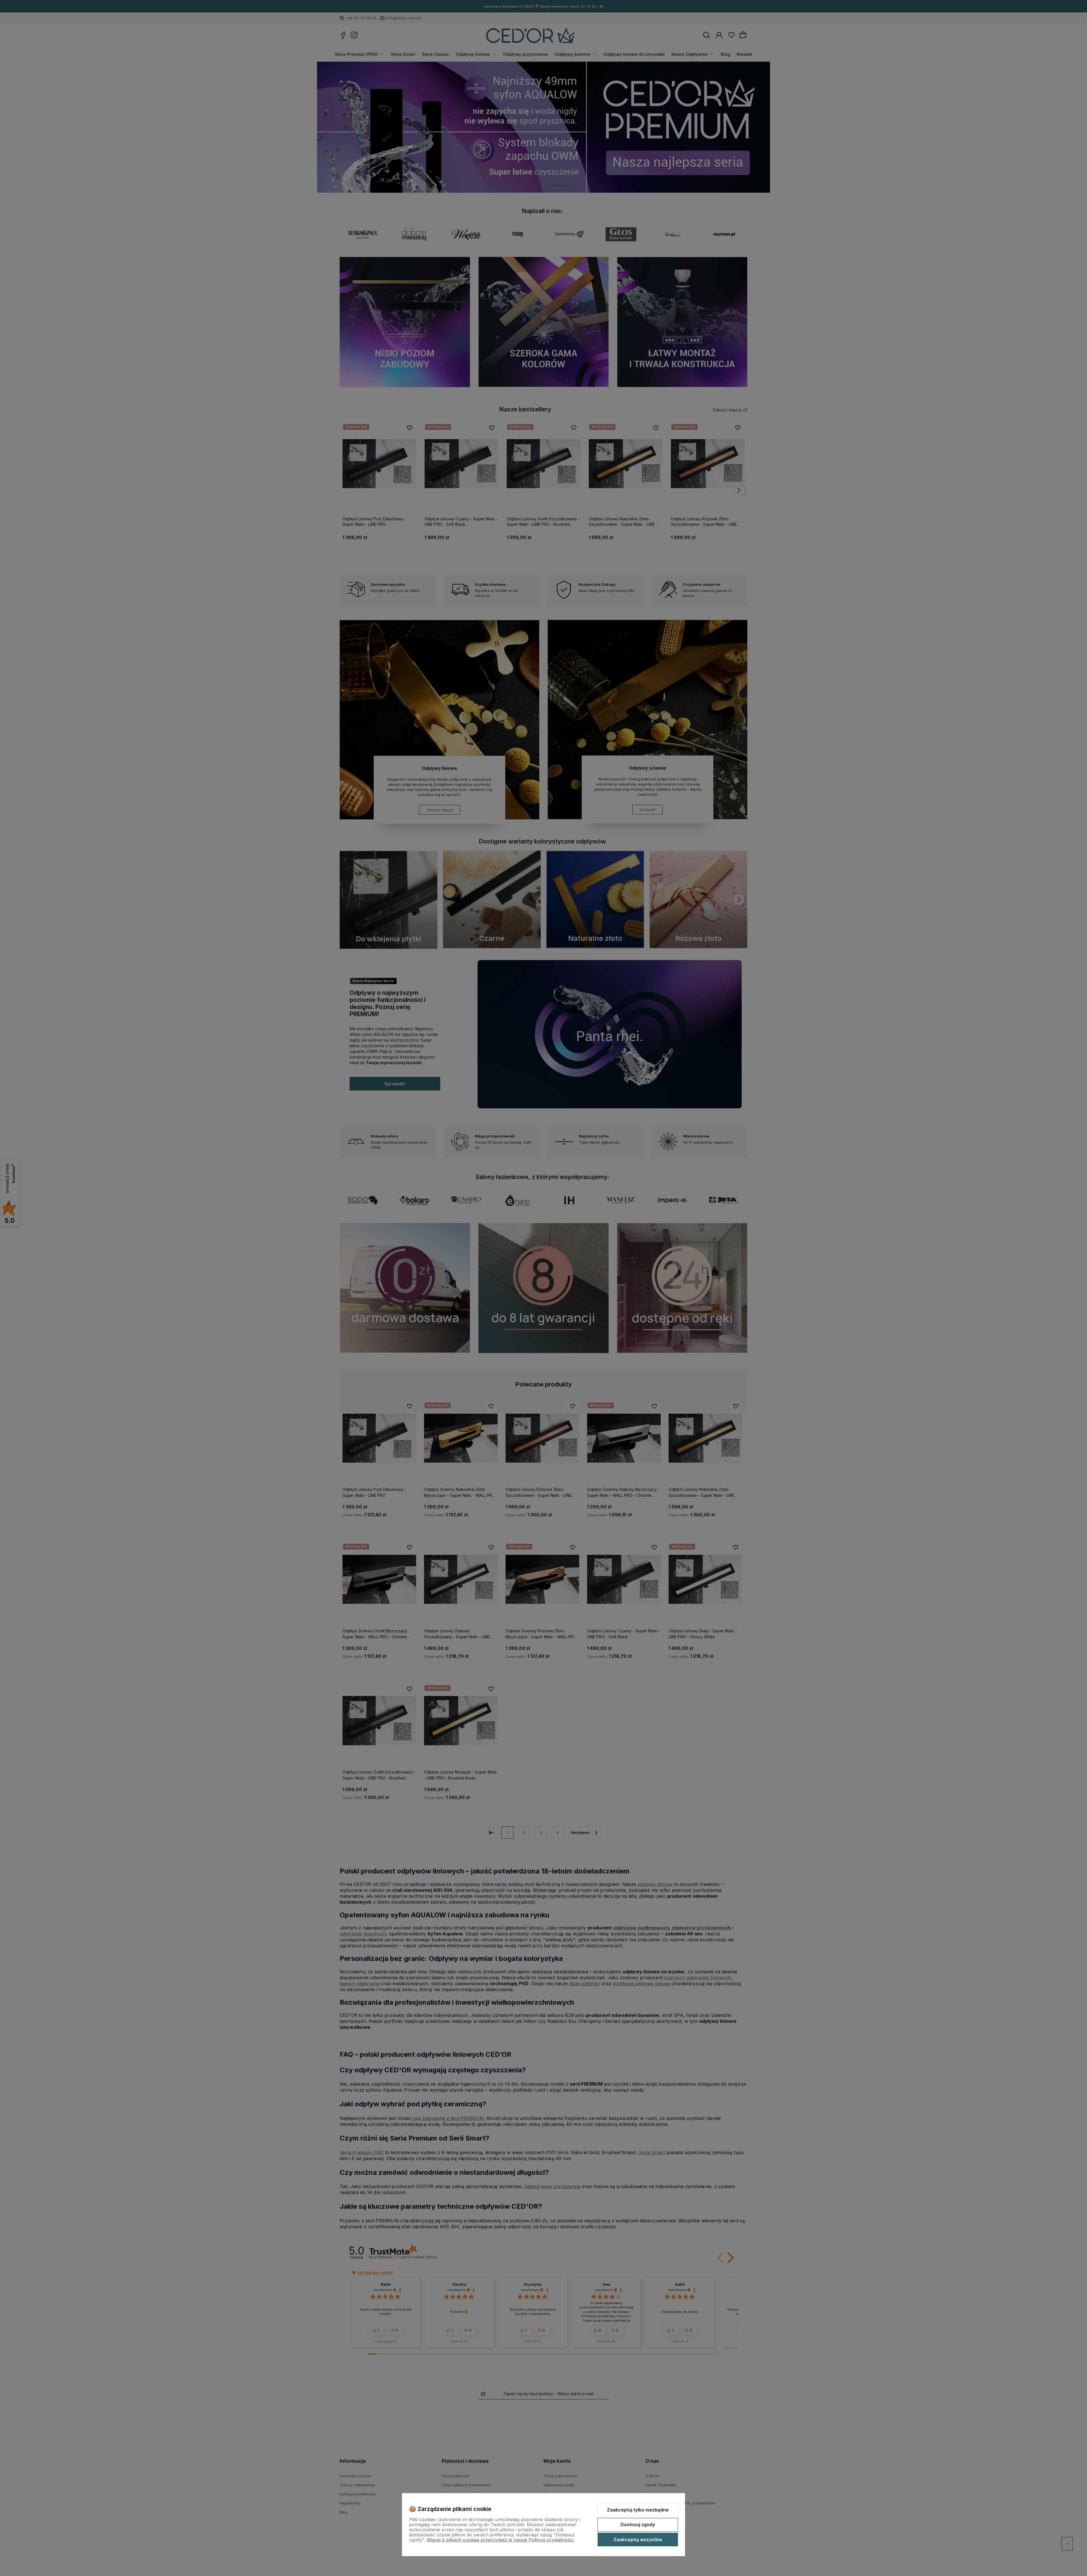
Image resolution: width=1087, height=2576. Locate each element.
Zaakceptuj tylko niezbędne (638, 2510)
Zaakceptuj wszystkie (638, 2539)
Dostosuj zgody (638, 2525)
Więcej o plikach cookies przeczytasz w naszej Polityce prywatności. (500, 2540)
